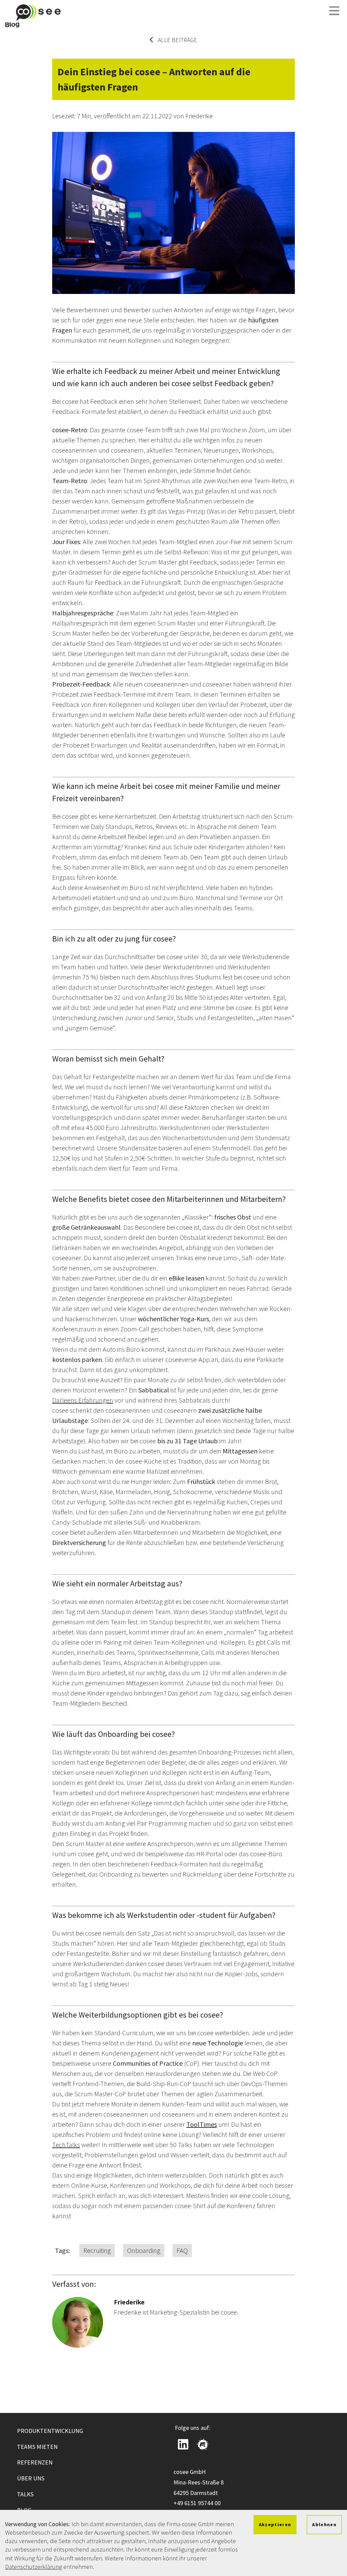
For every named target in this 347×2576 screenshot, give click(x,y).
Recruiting (97, 2250)
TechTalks (66, 2145)
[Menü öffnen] (334, 11)
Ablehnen (324, 2524)
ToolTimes (202, 2124)
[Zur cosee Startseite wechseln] (33, 16)
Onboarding (144, 2250)
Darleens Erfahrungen (83, 1400)
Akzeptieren (275, 2524)
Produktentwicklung (50, 2431)
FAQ (182, 2250)
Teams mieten (37, 2447)
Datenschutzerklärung (34, 2567)
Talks (25, 2494)
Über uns (31, 2478)
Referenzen (35, 2462)
